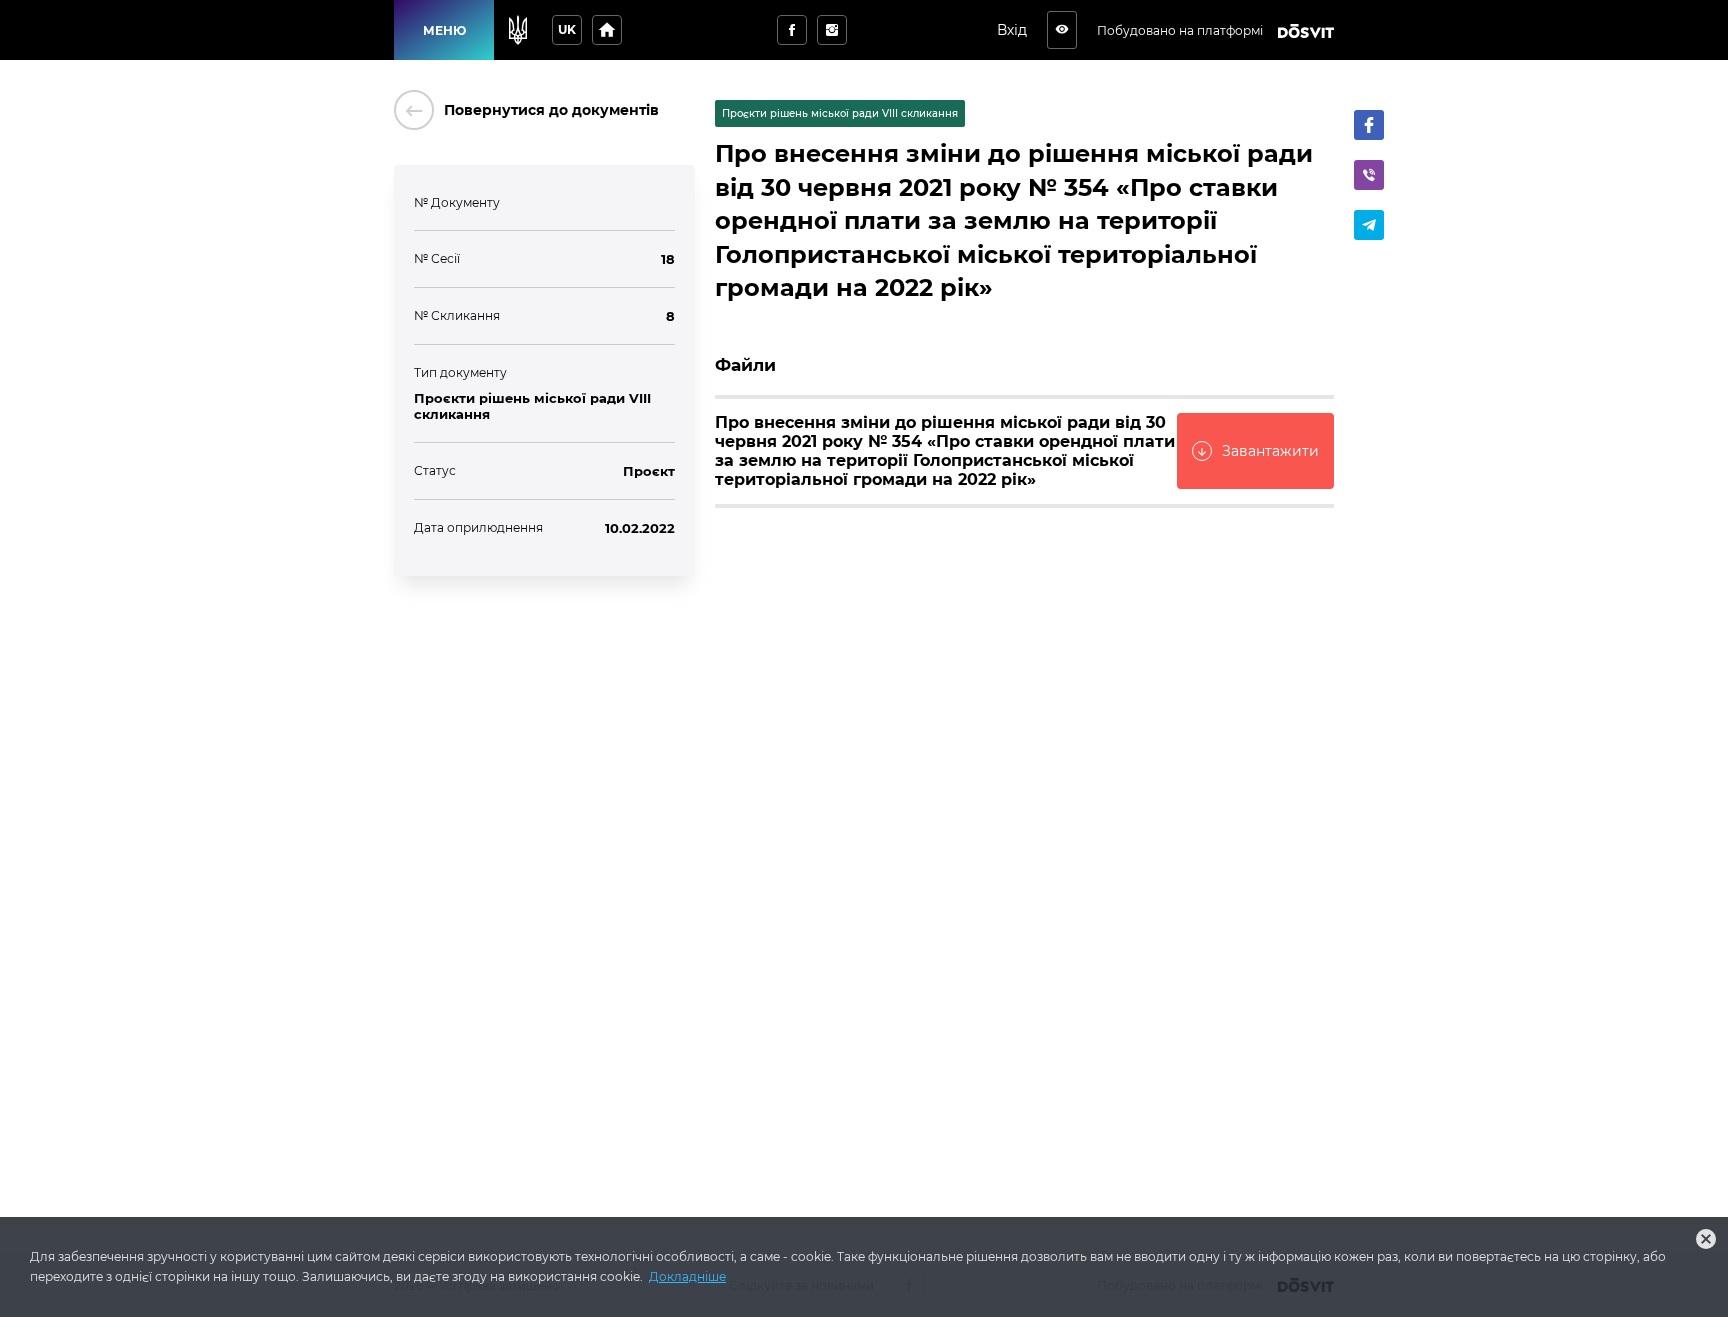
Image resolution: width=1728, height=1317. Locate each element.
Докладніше (687, 1276)
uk (567, 29)
